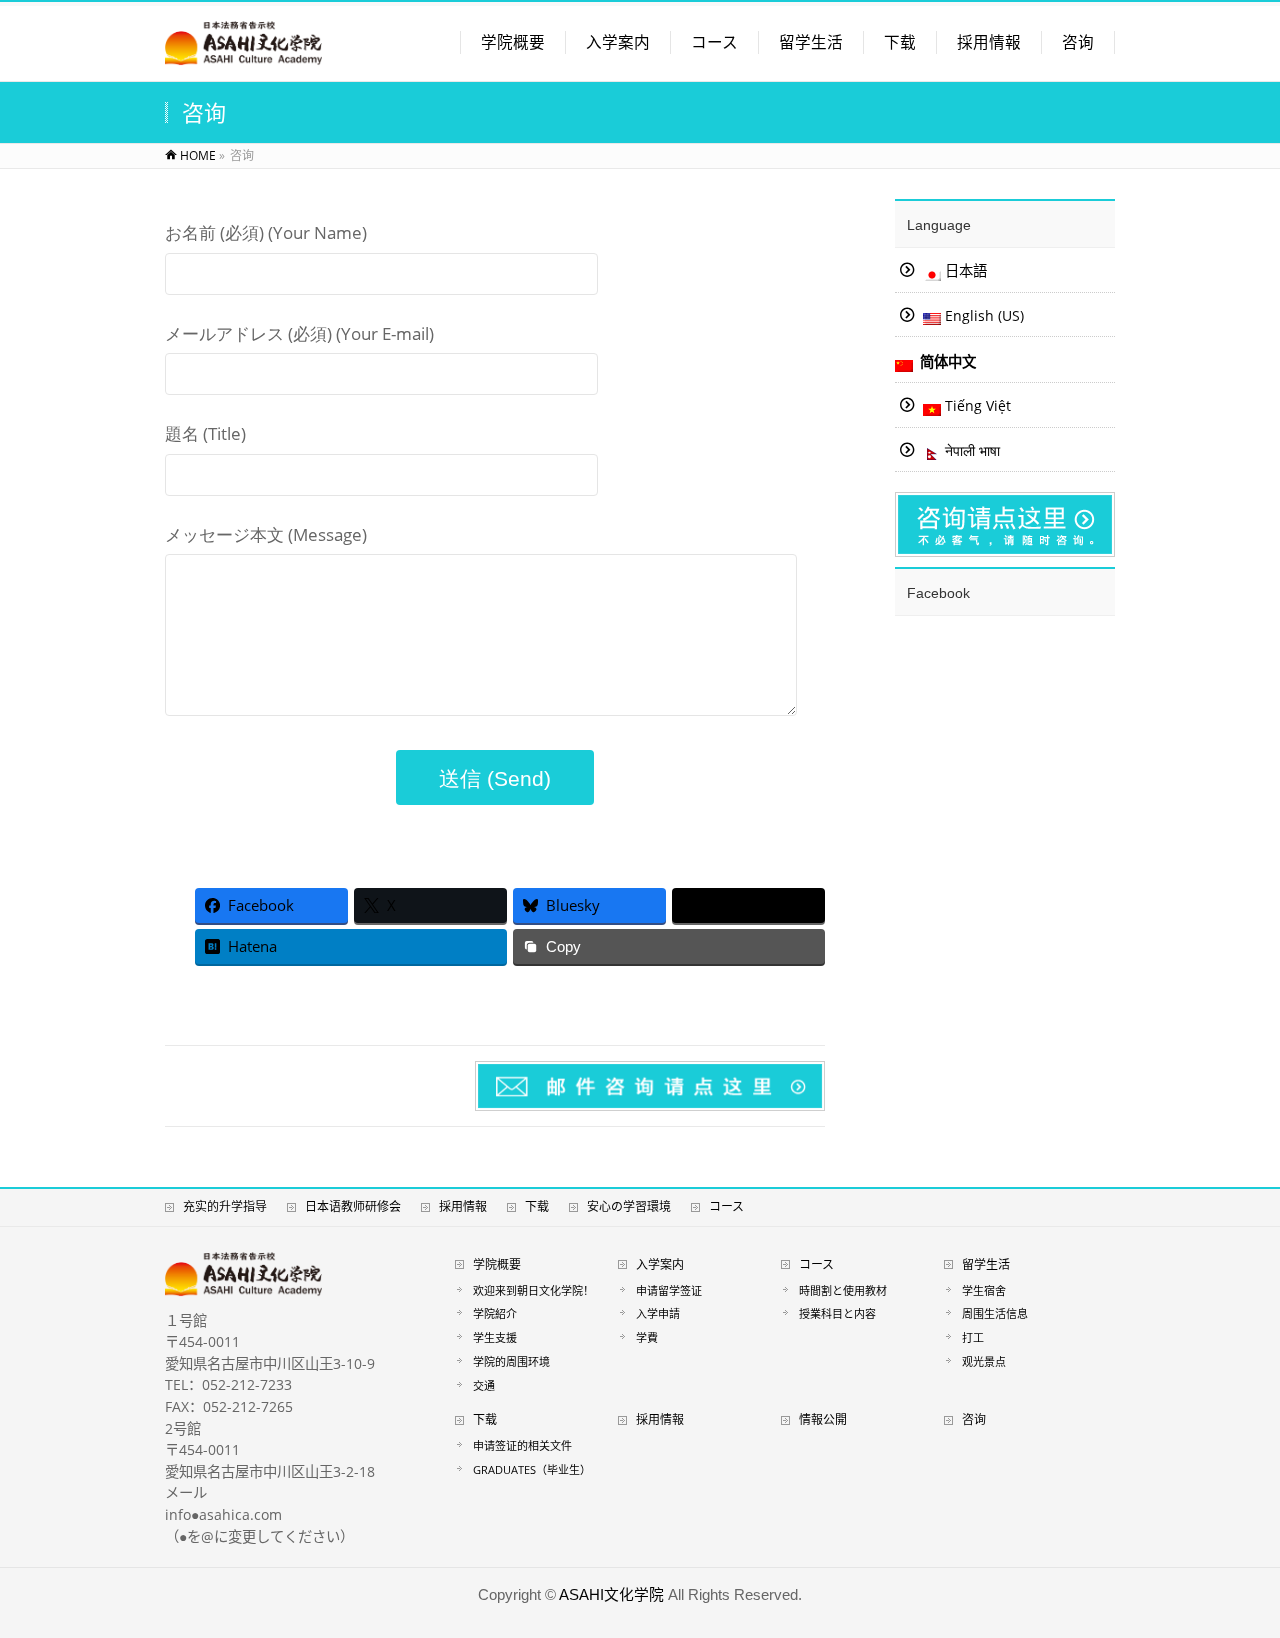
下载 (537, 1207)
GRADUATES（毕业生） (535, 1469)
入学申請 (658, 1313)
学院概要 (497, 1264)
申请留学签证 (669, 1290)
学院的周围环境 (511, 1361)
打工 (973, 1337)
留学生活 (986, 1264)
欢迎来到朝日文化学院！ (533, 1290)
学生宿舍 (984, 1290)
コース (726, 1207)
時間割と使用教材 (843, 1290)
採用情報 (463, 1207)
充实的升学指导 (225, 1207)
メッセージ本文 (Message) (266, 534)
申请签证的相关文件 (522, 1445)
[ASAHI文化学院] (243, 53)
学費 (647, 1337)
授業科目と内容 (837, 1313)
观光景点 (984, 1361)
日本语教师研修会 (353, 1207)
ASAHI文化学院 (611, 1595)
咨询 (974, 1419)
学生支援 (495, 1337)
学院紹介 (495, 1313)
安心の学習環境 (629, 1207)
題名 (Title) (205, 433)
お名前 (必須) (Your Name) (266, 232)
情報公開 (823, 1419)
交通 (484, 1385)
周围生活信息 (995, 1313)
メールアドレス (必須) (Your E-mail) (299, 333)
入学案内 (660, 1264)
